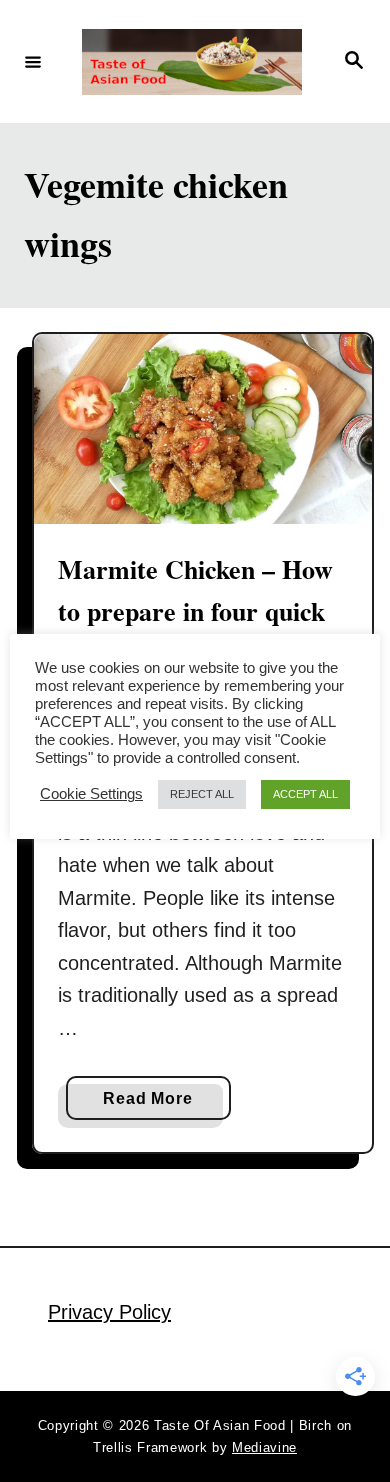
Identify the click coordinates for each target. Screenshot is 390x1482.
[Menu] (33, 61)
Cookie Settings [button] (91, 794)
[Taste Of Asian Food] (192, 62)
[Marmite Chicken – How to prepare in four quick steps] (203, 429)
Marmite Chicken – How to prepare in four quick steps (195, 611)
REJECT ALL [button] (202, 794)
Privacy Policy (109, 1312)
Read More (154, 1104)
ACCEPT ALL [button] (305, 794)
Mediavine (264, 1447)
